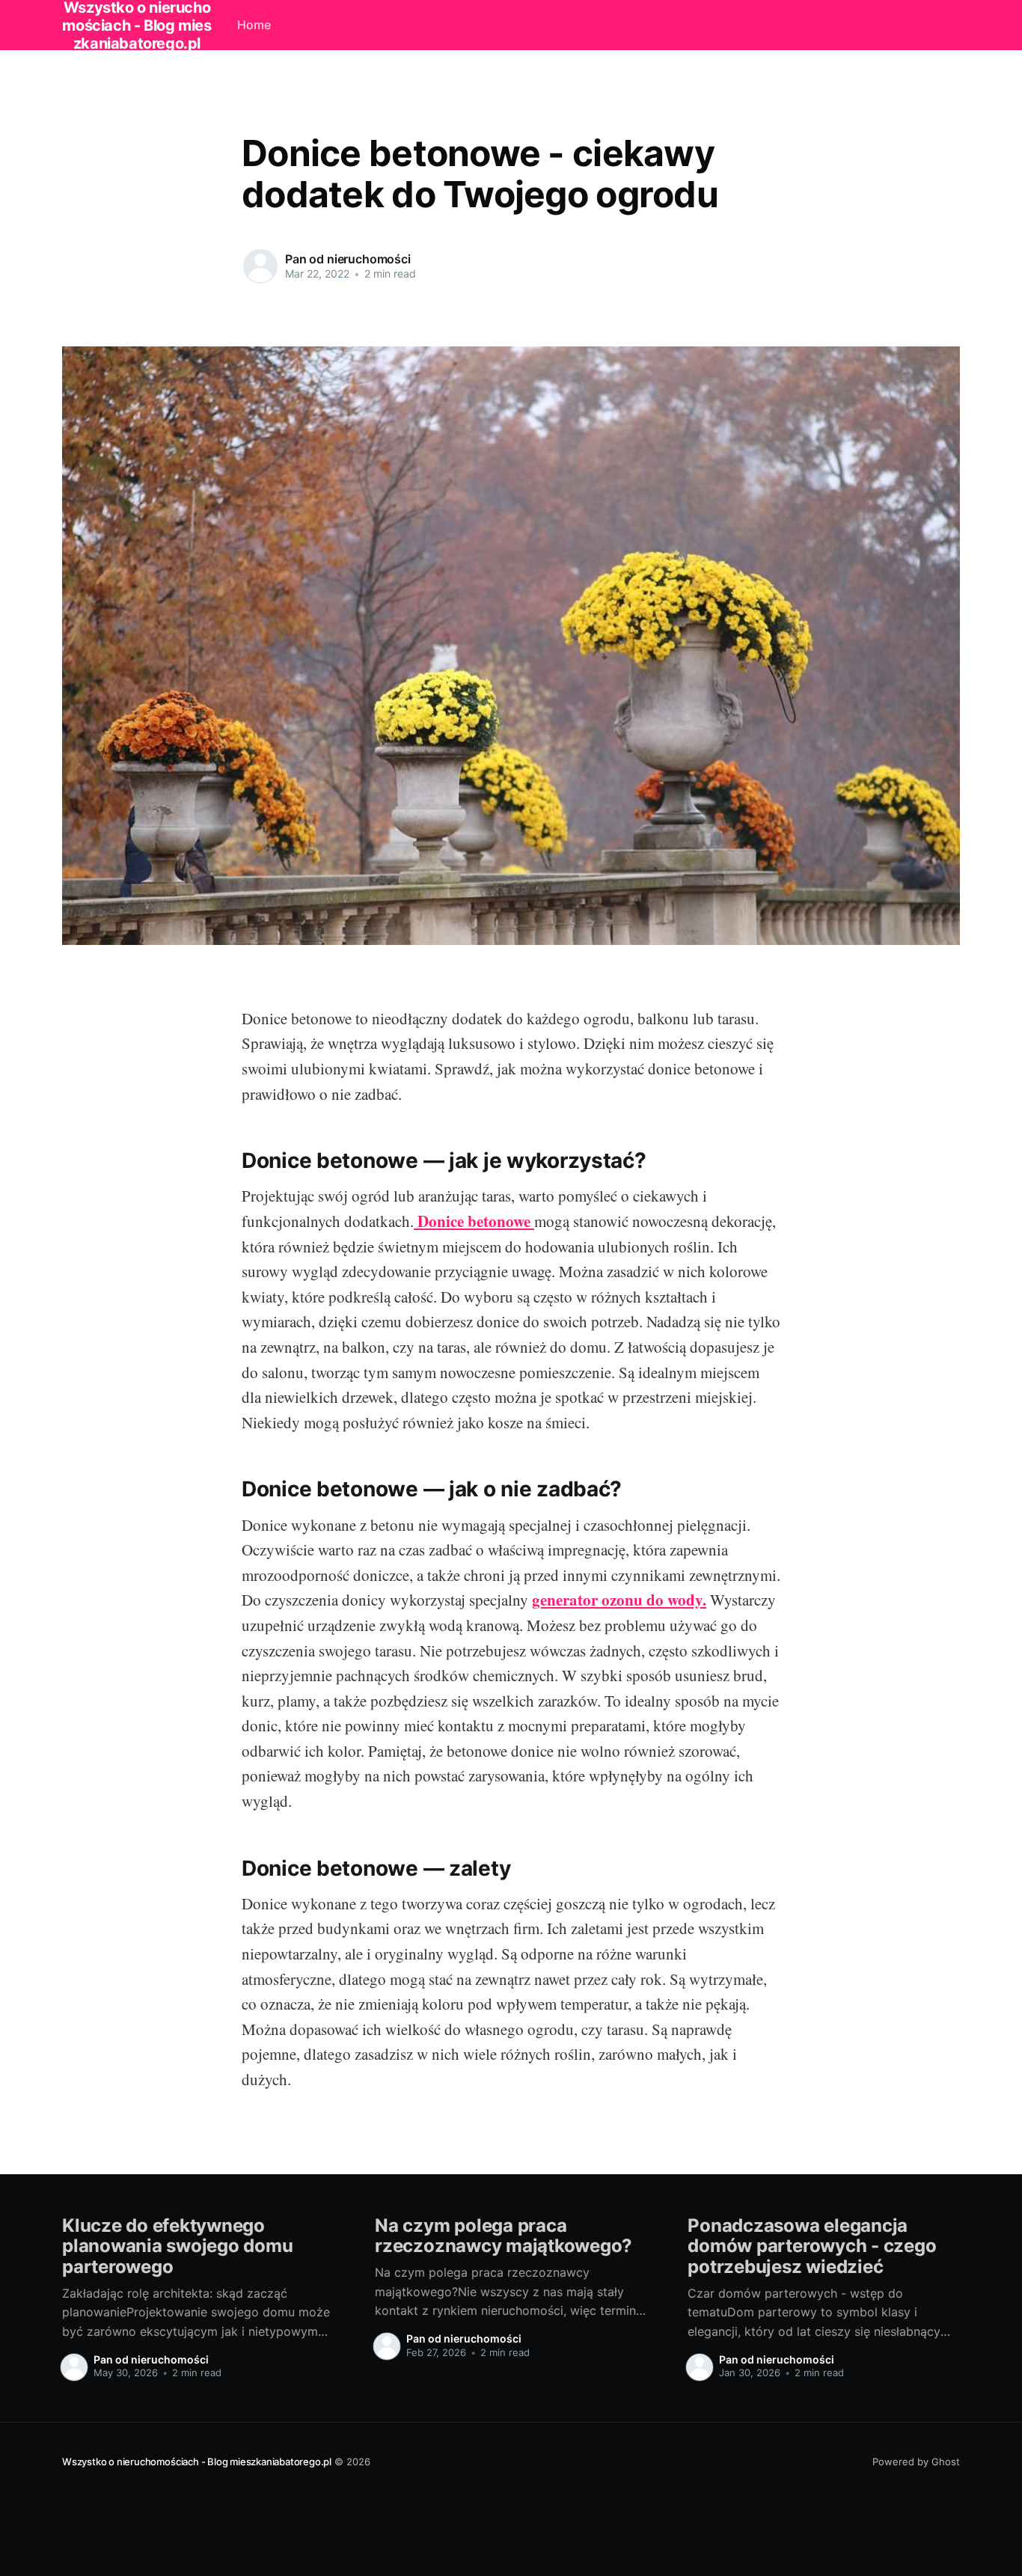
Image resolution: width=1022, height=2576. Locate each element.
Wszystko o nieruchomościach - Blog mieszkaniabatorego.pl (197, 2462)
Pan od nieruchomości (348, 259)
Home (254, 25)
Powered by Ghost (916, 2462)
